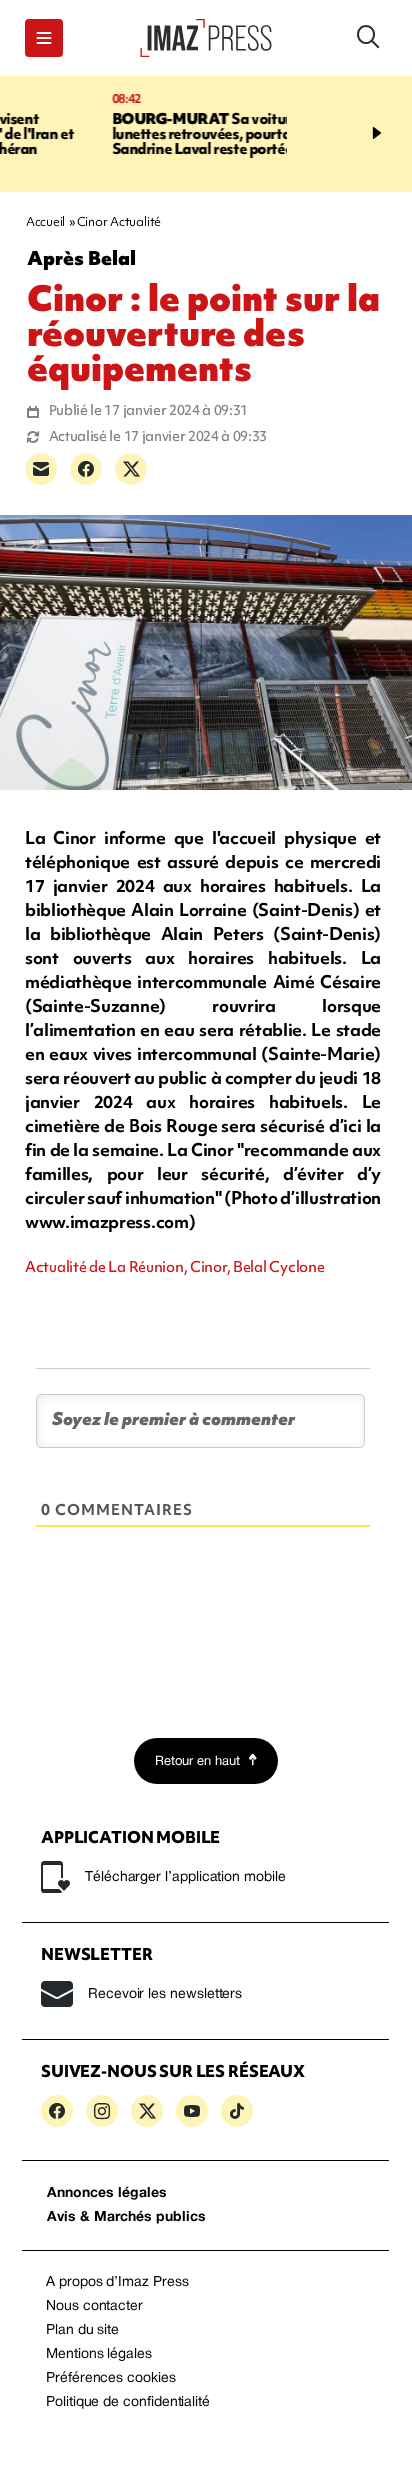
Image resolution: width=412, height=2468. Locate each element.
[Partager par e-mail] (41, 469)
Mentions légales (99, 2354)
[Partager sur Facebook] (86, 469)
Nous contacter (94, 2306)
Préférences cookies (111, 2378)
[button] (44, 38)
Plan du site (82, 2330)
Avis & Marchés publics (126, 2217)
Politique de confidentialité (128, 2402)
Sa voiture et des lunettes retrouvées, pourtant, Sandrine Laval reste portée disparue (141, 134)
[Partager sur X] (131, 469)
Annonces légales (107, 2193)
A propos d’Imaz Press (117, 2282)
